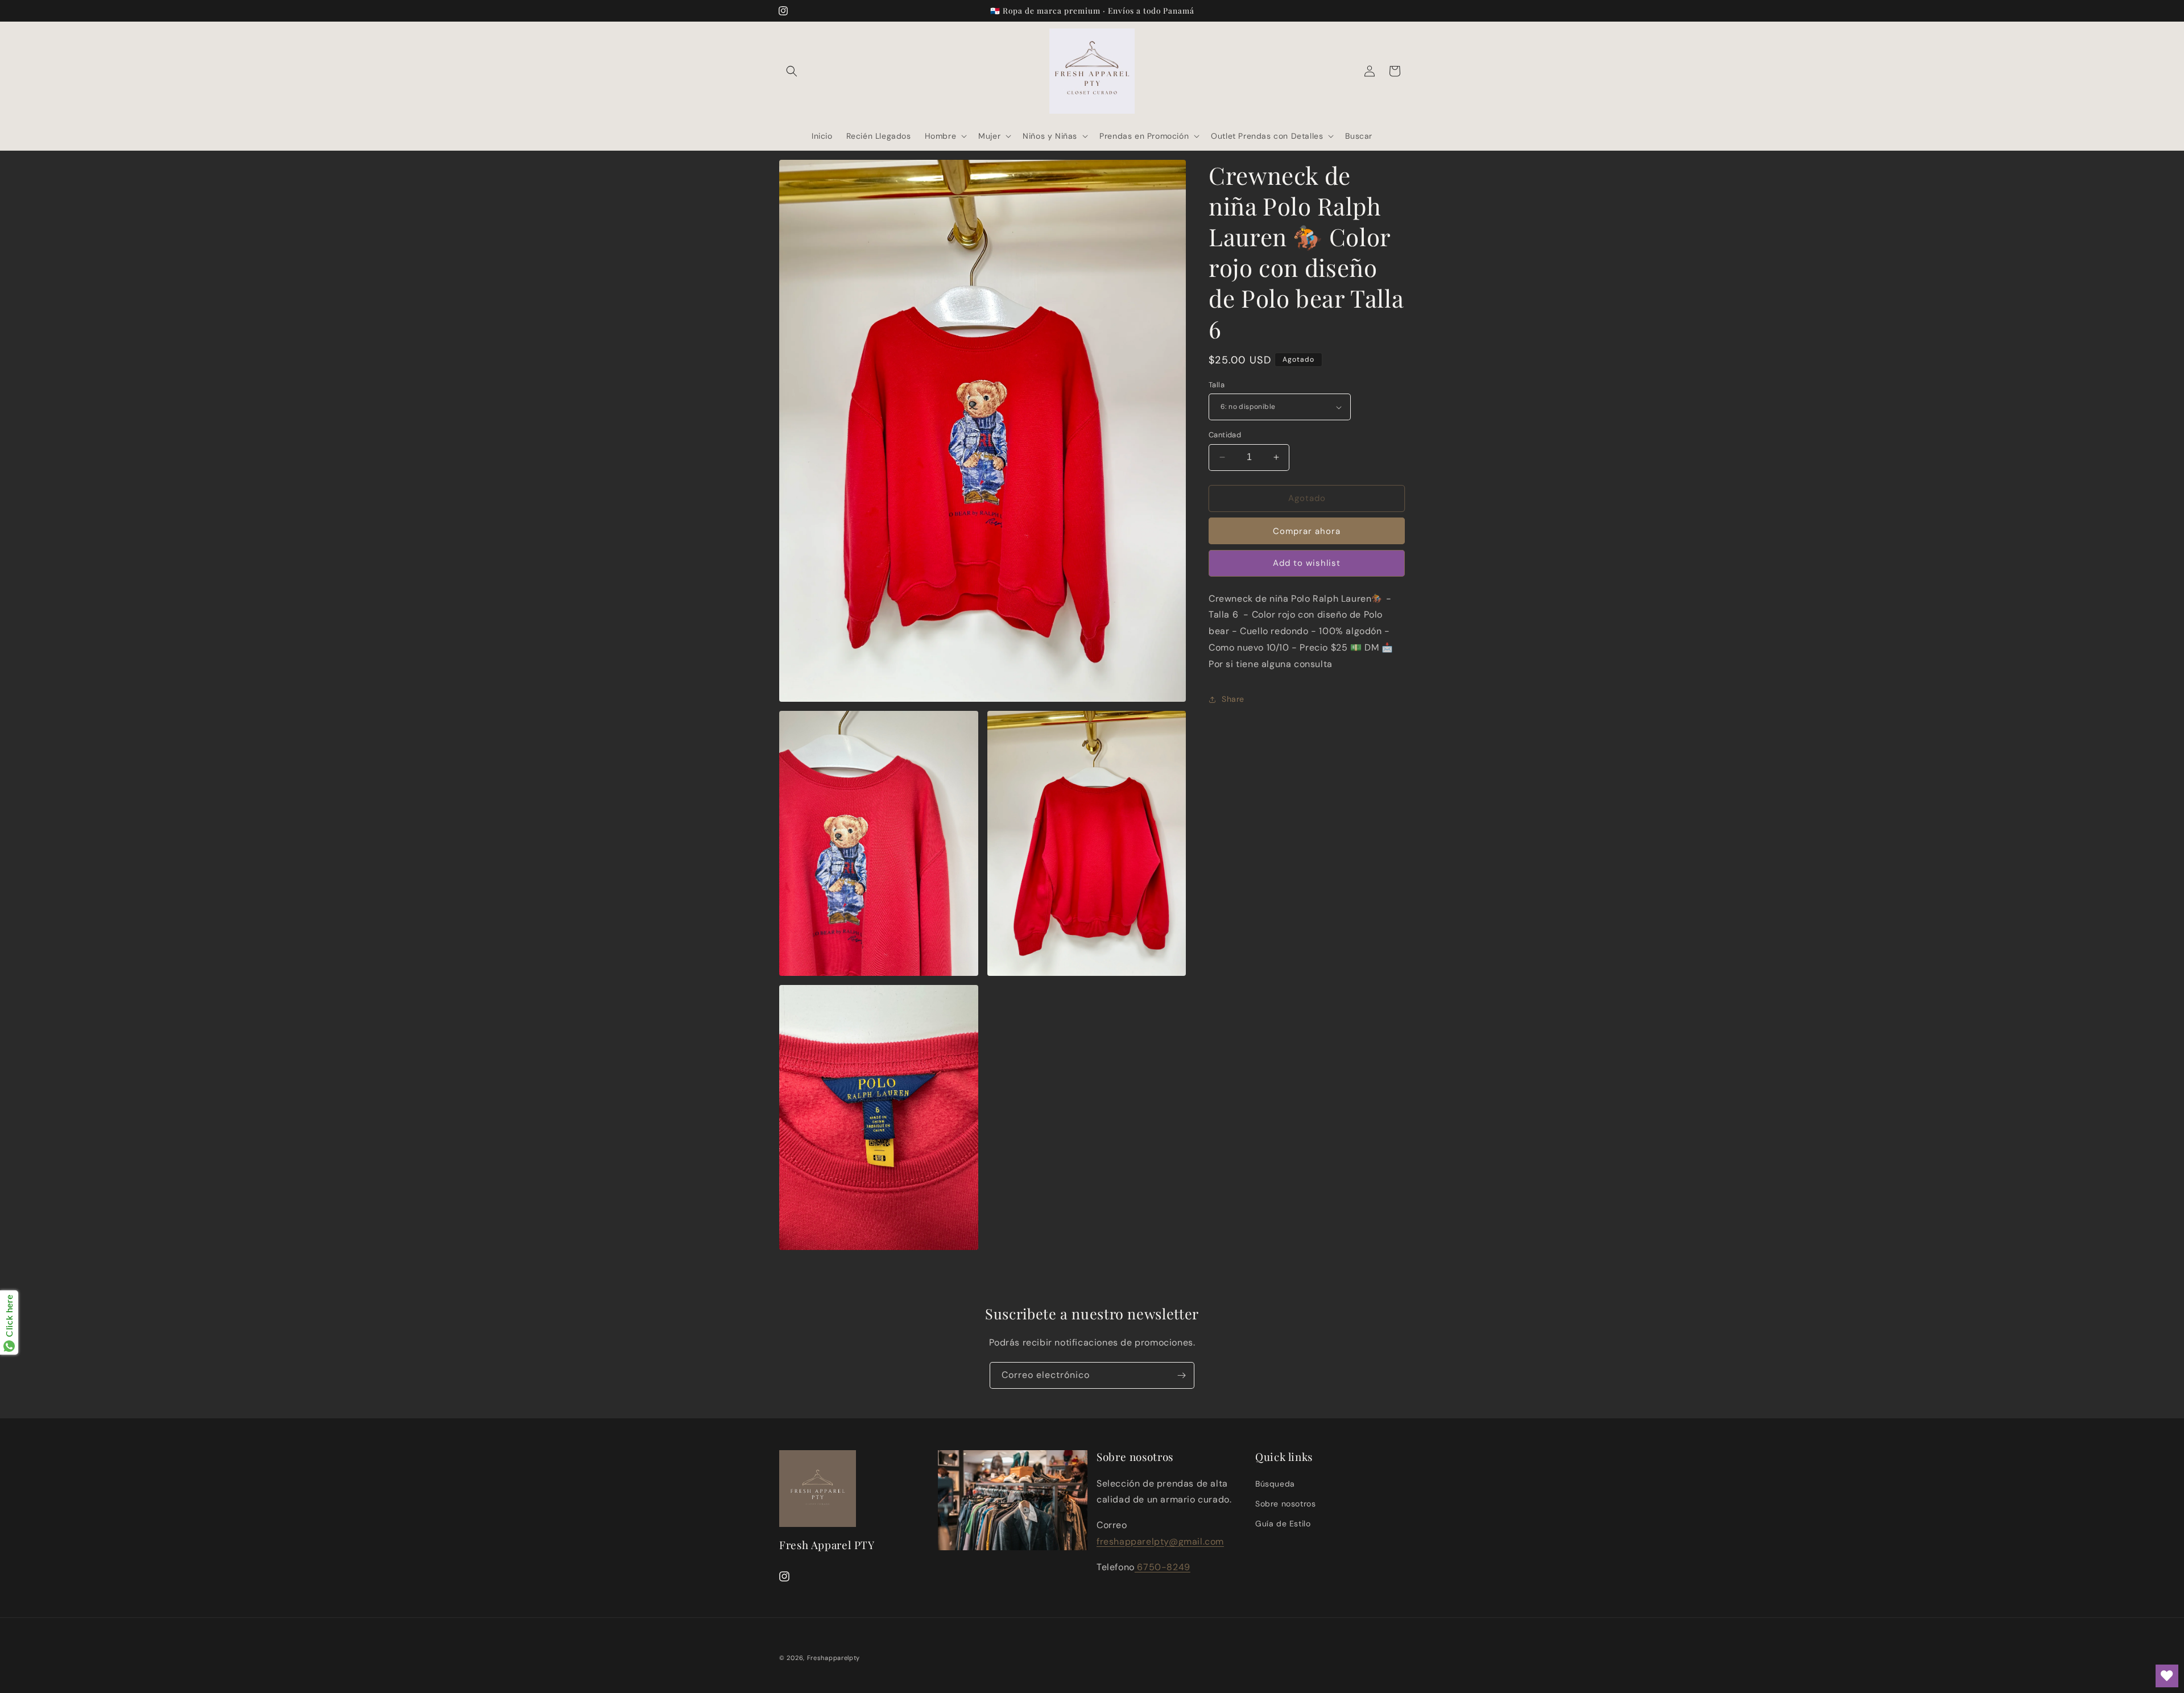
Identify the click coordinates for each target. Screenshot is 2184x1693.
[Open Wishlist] (2167, 1676)
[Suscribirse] (1181, 1375)
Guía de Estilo (1283, 1524)
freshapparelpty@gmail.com (1160, 1541)
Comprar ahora (1307, 531)
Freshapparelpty (834, 1658)
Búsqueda (1275, 1484)
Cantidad (1225, 435)
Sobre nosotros (1285, 1504)
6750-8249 (1163, 1567)
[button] (792, 71)
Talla (1217, 385)
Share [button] (1233, 699)
